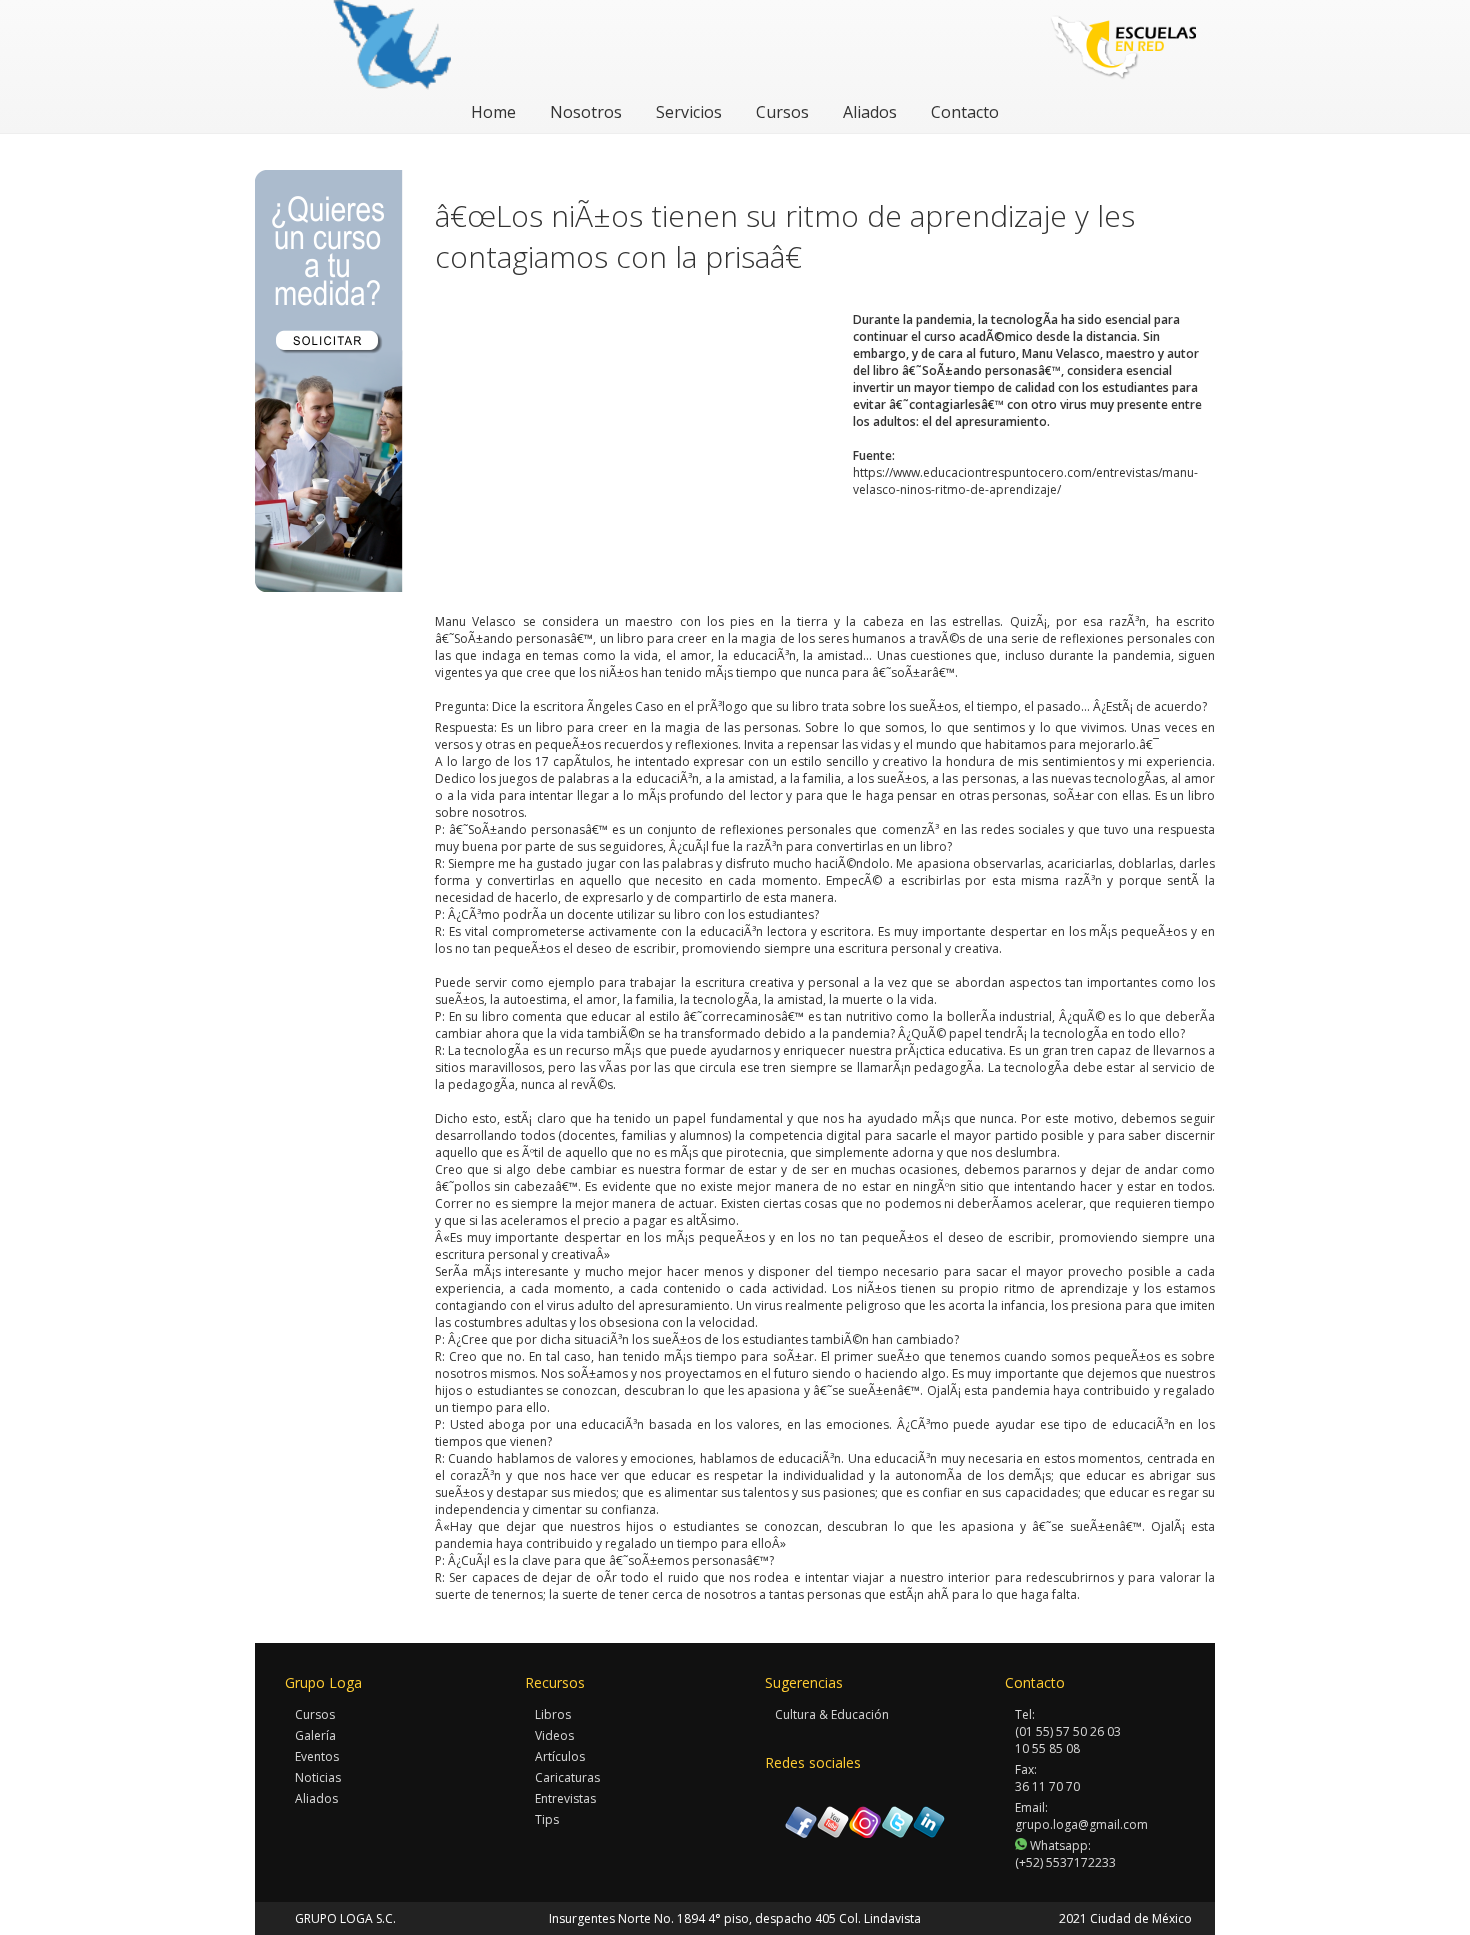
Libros (553, 1714)
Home (493, 112)
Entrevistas (565, 1798)
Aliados (870, 112)
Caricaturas (567, 1777)
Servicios (689, 112)
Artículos (560, 1756)
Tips (547, 1819)
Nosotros (586, 112)
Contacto (965, 112)
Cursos (782, 112)
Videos (554, 1735)
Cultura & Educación (832, 1714)
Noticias (318, 1777)
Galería (315, 1735)
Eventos (317, 1756)
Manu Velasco (475, 621)
